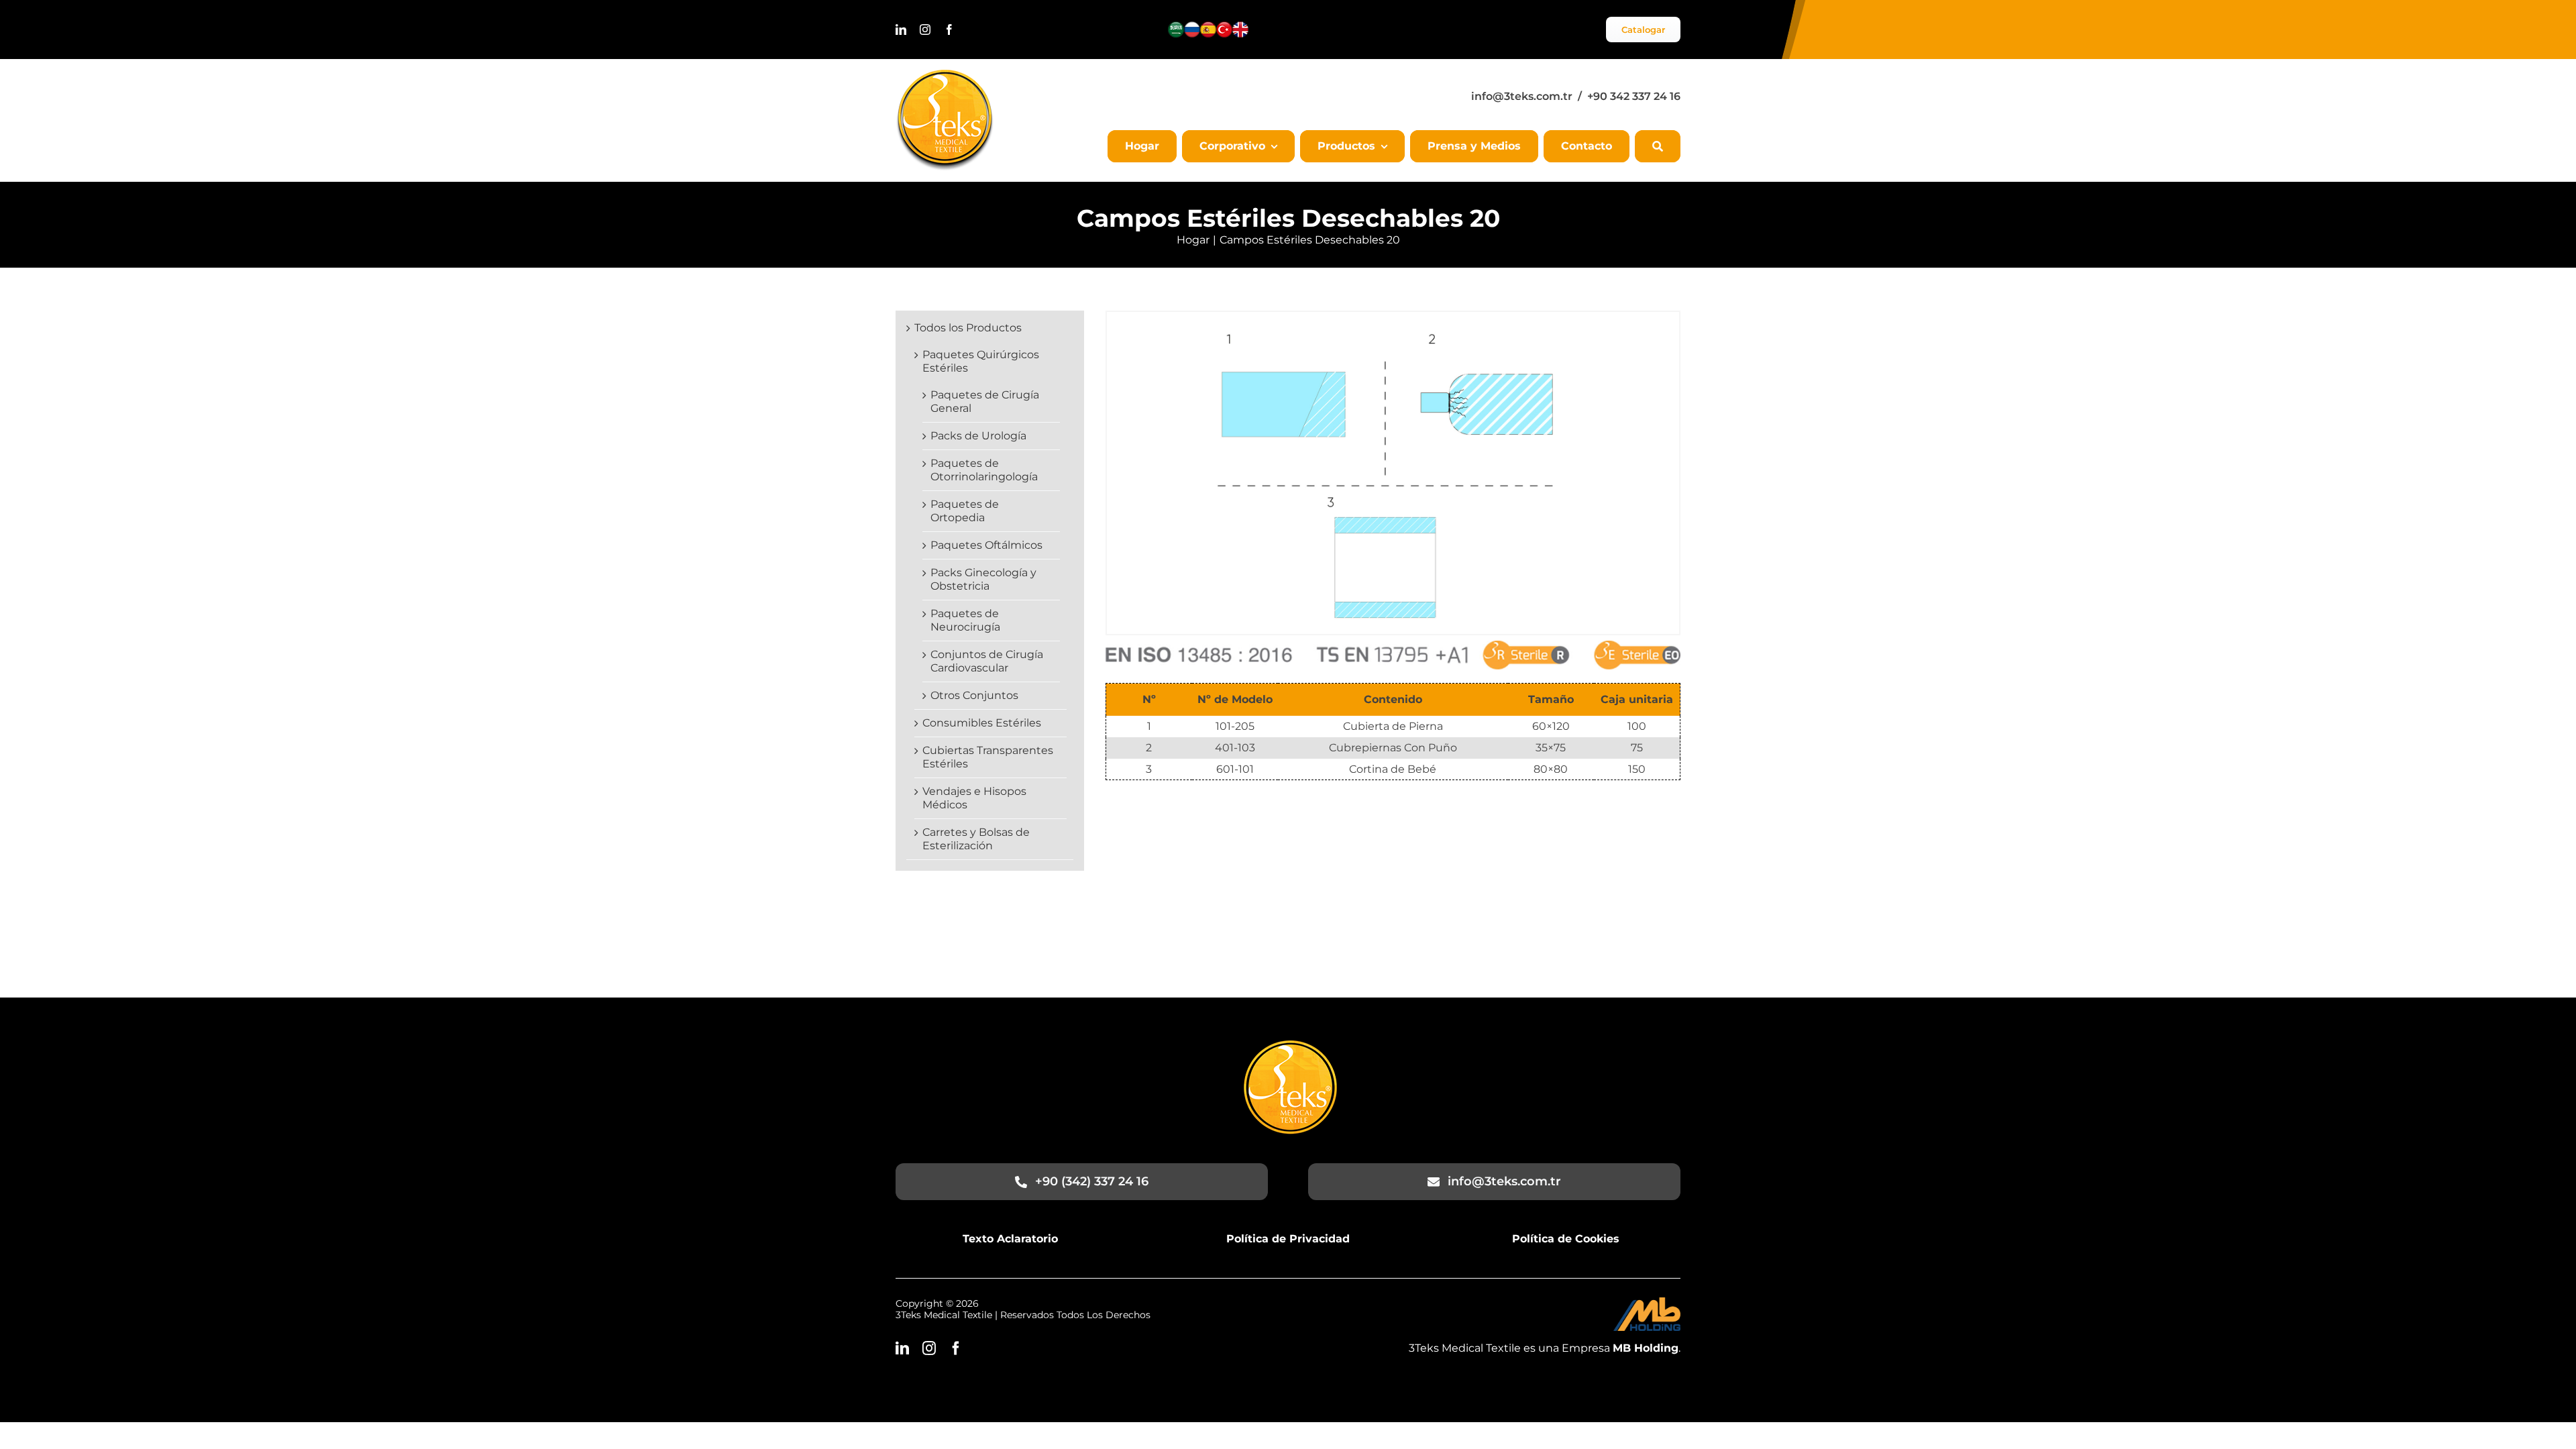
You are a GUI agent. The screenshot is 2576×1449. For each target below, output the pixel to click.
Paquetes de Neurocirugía (965, 620)
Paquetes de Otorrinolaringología (984, 470)
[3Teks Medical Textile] (945, 75)
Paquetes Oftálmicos (986, 545)
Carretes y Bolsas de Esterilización (976, 839)
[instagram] (925, 30)
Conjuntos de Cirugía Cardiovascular (987, 661)
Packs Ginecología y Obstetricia (983, 579)
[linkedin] (901, 30)
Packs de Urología (978, 436)
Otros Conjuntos (974, 695)
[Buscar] (1658, 146)
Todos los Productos (968, 328)
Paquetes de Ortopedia (965, 511)
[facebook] (949, 30)
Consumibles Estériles (982, 723)
